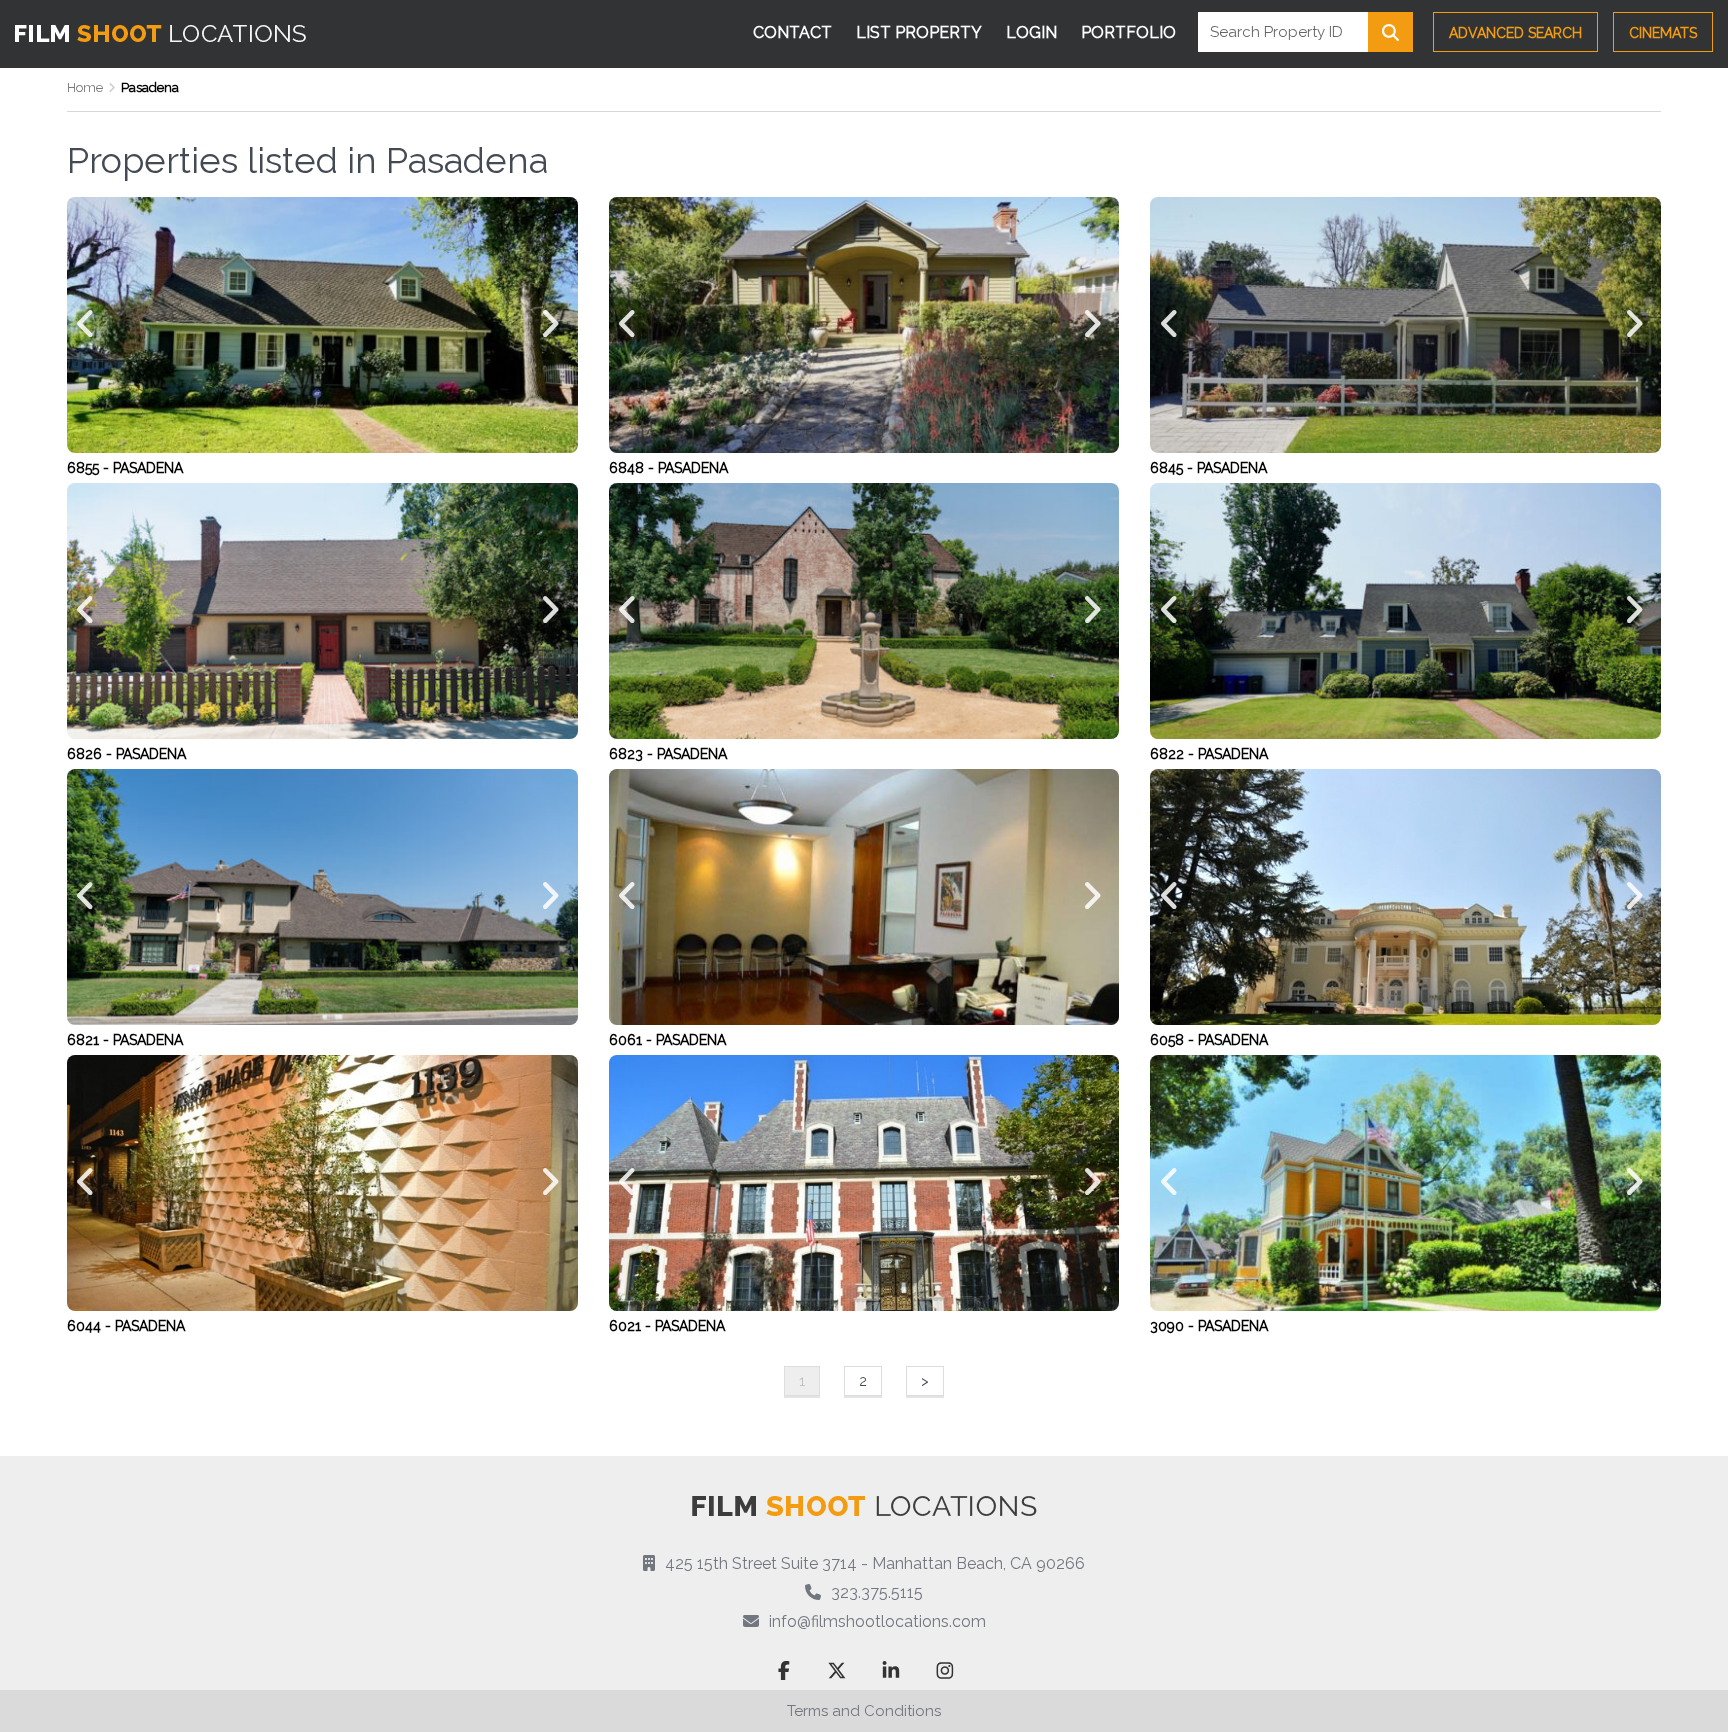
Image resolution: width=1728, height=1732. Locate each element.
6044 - (91, 1326)
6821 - (90, 1040)
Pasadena (148, 468)
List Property (919, 32)
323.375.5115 (877, 1592)
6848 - (633, 468)
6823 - (633, 754)
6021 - (632, 1326)
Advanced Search (1515, 33)
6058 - (1174, 1040)
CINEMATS (1663, 33)
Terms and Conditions (864, 1711)
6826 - (91, 754)
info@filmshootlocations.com (877, 1621)
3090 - (1174, 1326)
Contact (792, 32)
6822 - (1174, 754)
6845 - (1173, 468)
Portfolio (1128, 32)
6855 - (90, 468)
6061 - (632, 1040)
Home (85, 87)
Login (1031, 32)
